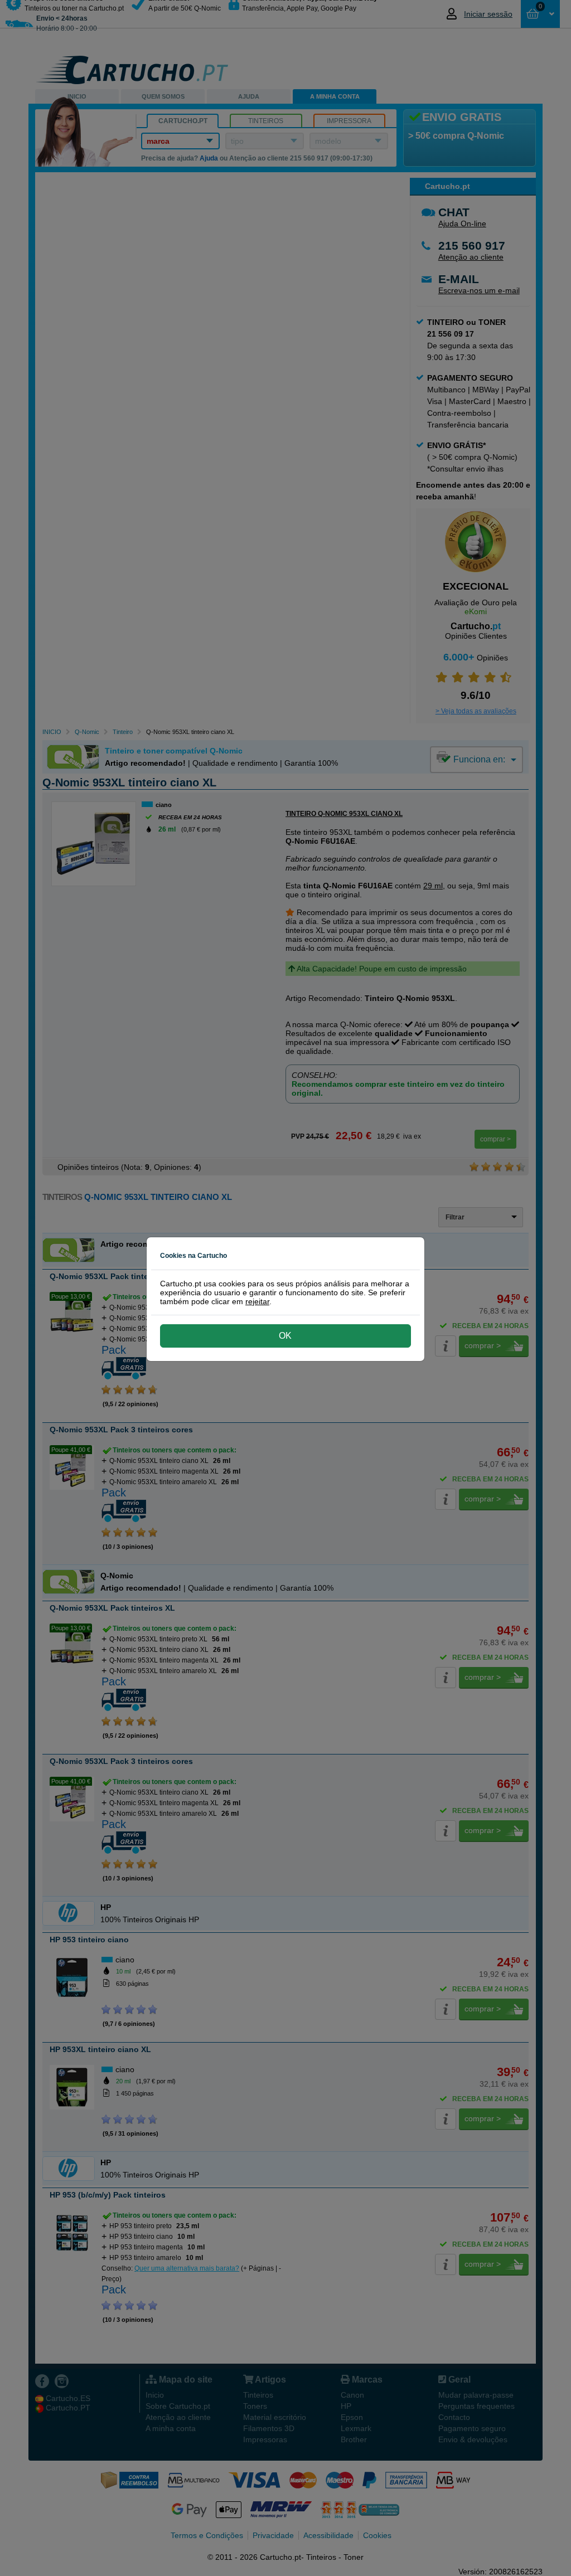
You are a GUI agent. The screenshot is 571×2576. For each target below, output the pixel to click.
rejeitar (257, 1301)
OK (285, 1336)
